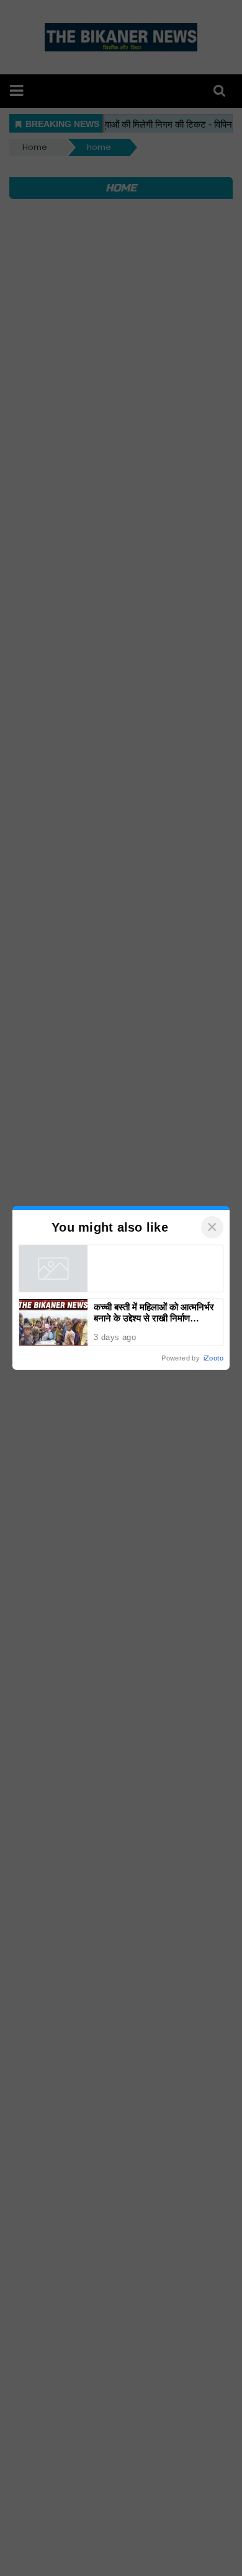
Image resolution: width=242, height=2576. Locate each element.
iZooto (213, 1358)
